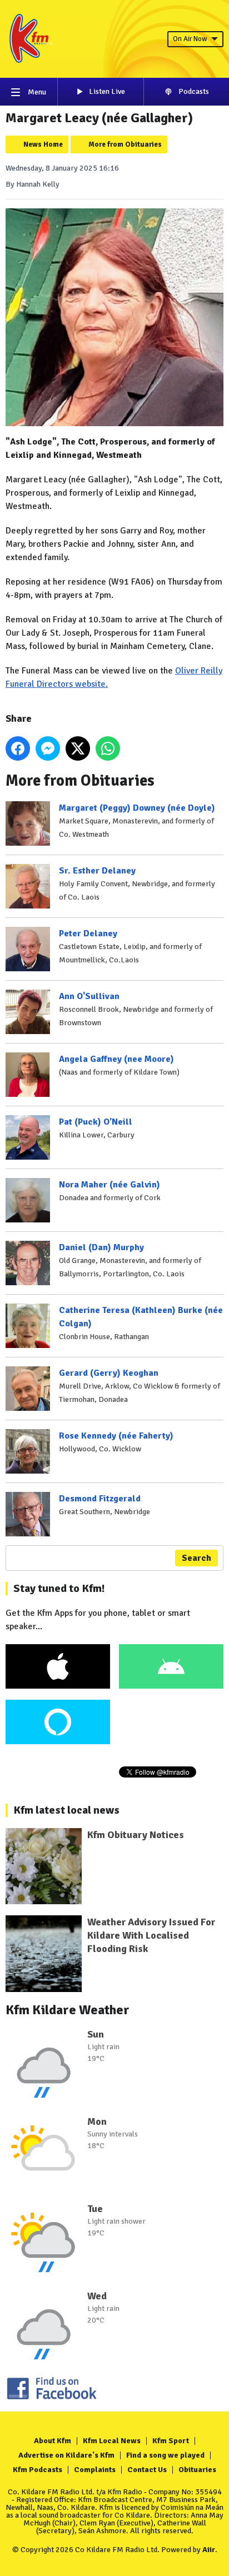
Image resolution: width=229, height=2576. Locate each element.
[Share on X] (78, 748)
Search (196, 1558)
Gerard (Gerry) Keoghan (109, 1373)
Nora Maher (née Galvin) (109, 1185)
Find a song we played (165, 2455)
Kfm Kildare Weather (68, 2010)
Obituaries (197, 2470)
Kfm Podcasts (38, 2470)
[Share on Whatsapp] (108, 748)
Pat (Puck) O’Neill (96, 1122)
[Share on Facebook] (18, 748)
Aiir (209, 2550)
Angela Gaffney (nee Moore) (116, 1059)
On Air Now (190, 39)
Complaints (95, 2470)
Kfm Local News (112, 2441)
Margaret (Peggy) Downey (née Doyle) (137, 808)
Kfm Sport (171, 2441)
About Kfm (53, 2441)
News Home (43, 144)
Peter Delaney (88, 933)
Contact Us (147, 2470)
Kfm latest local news (66, 1810)
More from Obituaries (125, 144)
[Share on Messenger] (48, 748)
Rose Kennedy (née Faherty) (116, 1436)
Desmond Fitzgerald (100, 1499)
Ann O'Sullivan (89, 996)
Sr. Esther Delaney (97, 871)
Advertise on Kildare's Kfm (66, 2455)
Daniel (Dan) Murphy (101, 1247)
